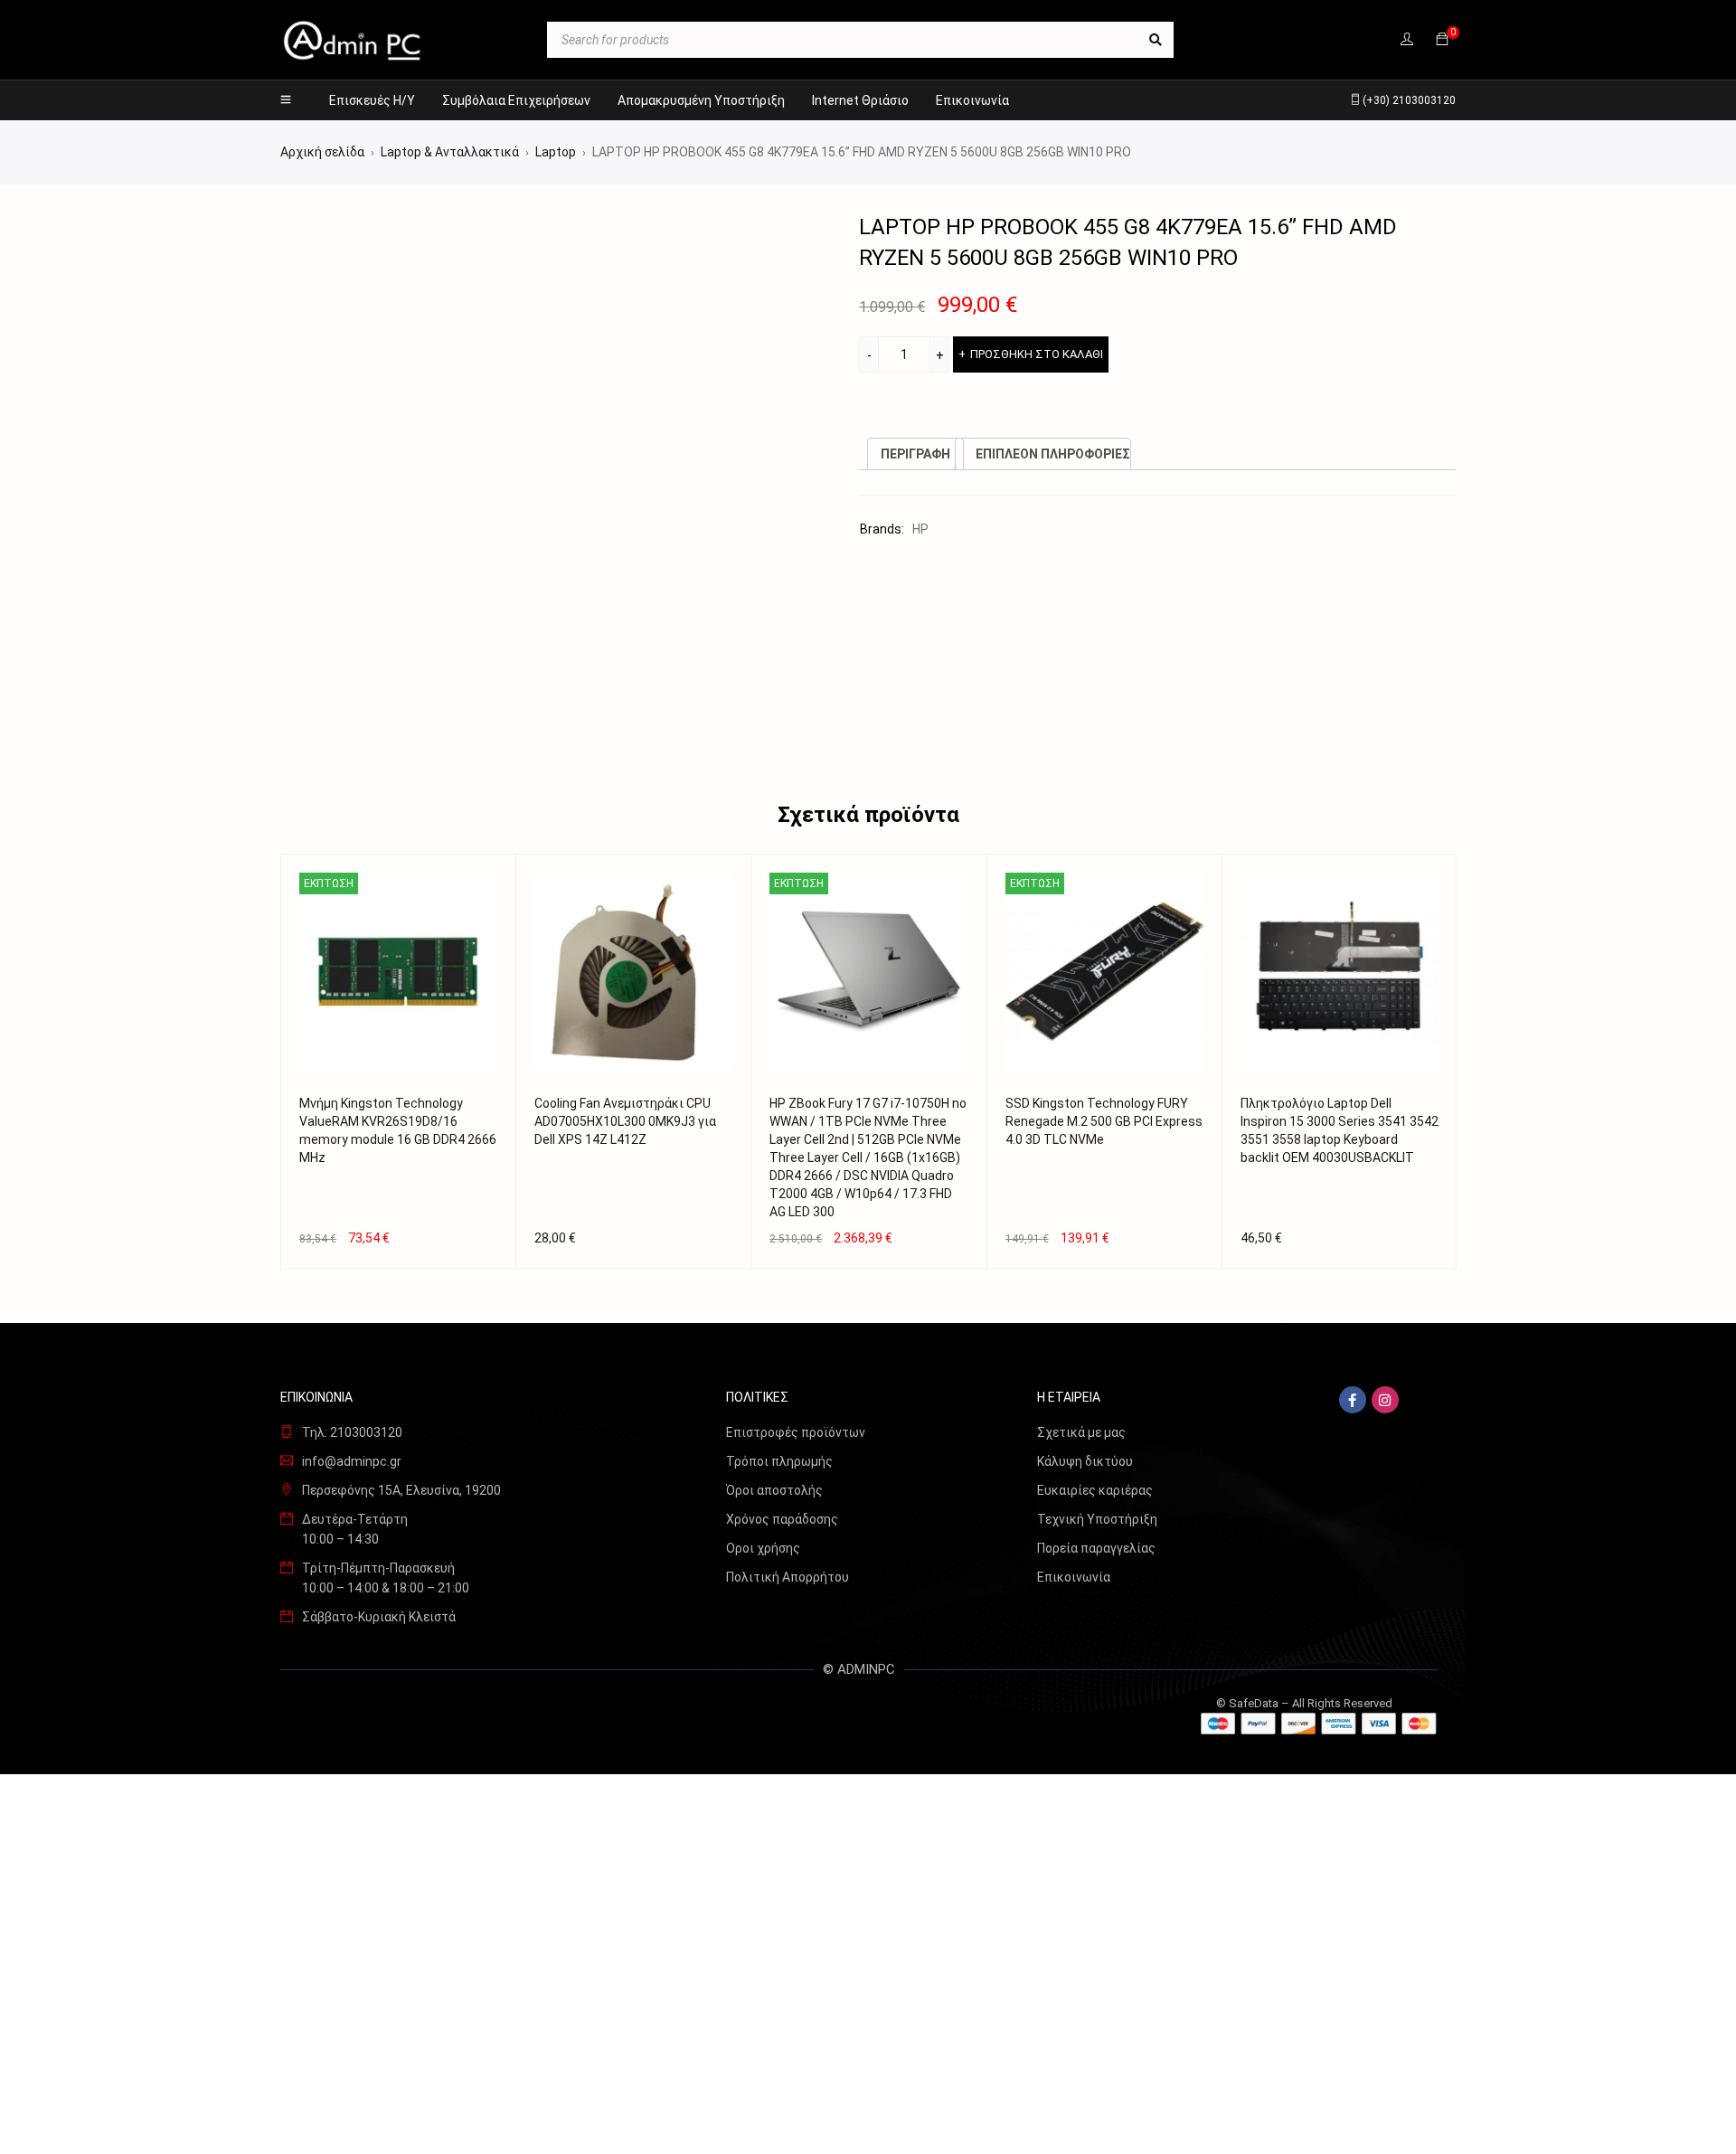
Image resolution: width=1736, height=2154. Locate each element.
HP (920, 529)
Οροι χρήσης (763, 1548)
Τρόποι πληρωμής (779, 1461)
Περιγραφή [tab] (915, 454)
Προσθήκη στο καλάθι (1037, 354)
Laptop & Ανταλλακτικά (450, 152)
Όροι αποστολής (774, 1490)
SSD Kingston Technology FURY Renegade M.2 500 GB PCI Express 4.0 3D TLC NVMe (1104, 1121)
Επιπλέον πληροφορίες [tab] (1053, 454)
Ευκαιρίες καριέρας (1095, 1490)
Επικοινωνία (1074, 1577)
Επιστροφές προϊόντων (796, 1432)
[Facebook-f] (1353, 1400)
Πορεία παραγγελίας (1096, 1548)
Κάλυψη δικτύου (1085, 1461)
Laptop (556, 152)
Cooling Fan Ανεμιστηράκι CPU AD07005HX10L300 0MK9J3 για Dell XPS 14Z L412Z (625, 1121)
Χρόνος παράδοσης (782, 1519)
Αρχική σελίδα (322, 152)
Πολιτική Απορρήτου (788, 1577)
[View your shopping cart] (1442, 40)
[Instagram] (1385, 1400)
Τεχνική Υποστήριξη (1097, 1519)
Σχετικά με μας (1081, 1432)
